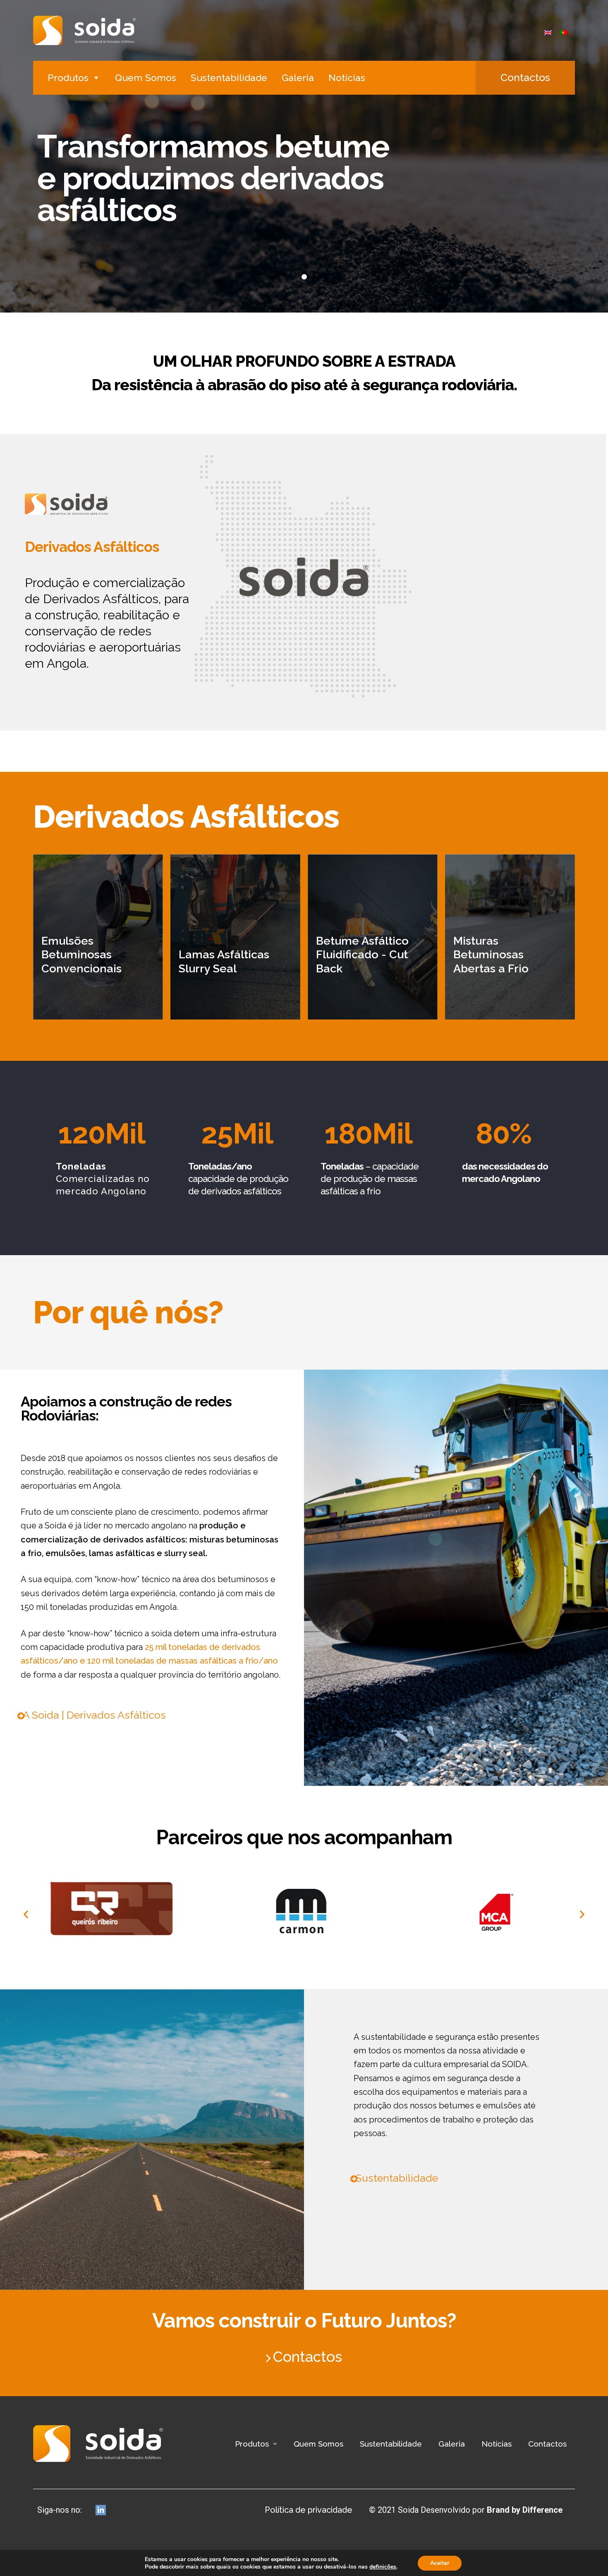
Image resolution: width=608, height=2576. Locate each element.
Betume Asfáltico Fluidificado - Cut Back (362, 955)
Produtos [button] (68, 78)
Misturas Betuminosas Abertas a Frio (491, 955)
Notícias (347, 78)
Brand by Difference (525, 2510)
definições (383, 2567)
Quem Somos (146, 78)
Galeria (298, 78)
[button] (525, 78)
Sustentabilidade (229, 78)
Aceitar (440, 2563)
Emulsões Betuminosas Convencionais (81, 955)
